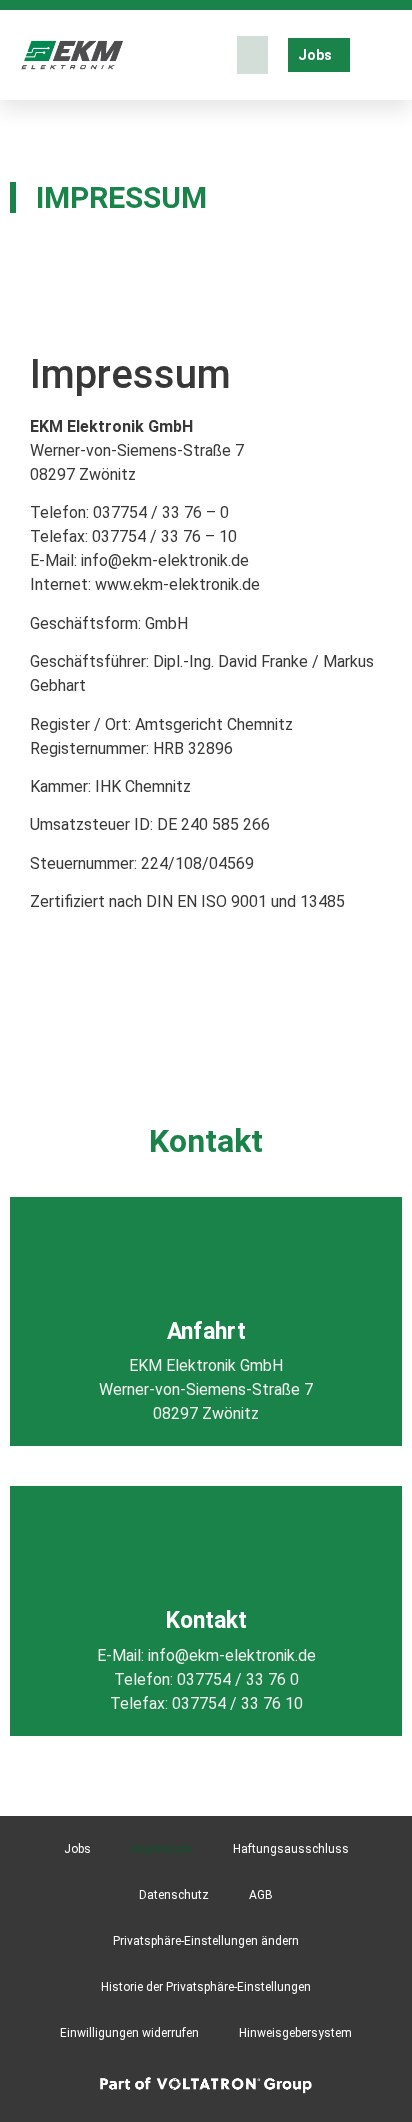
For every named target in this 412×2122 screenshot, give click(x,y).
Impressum (162, 1849)
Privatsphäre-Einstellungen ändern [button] (206, 1941)
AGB (261, 1895)
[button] (253, 55)
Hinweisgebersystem (295, 2033)
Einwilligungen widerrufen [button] (129, 2033)
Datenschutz (174, 1895)
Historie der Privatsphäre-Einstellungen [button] (206, 1987)
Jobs (77, 1849)
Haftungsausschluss (291, 1849)
